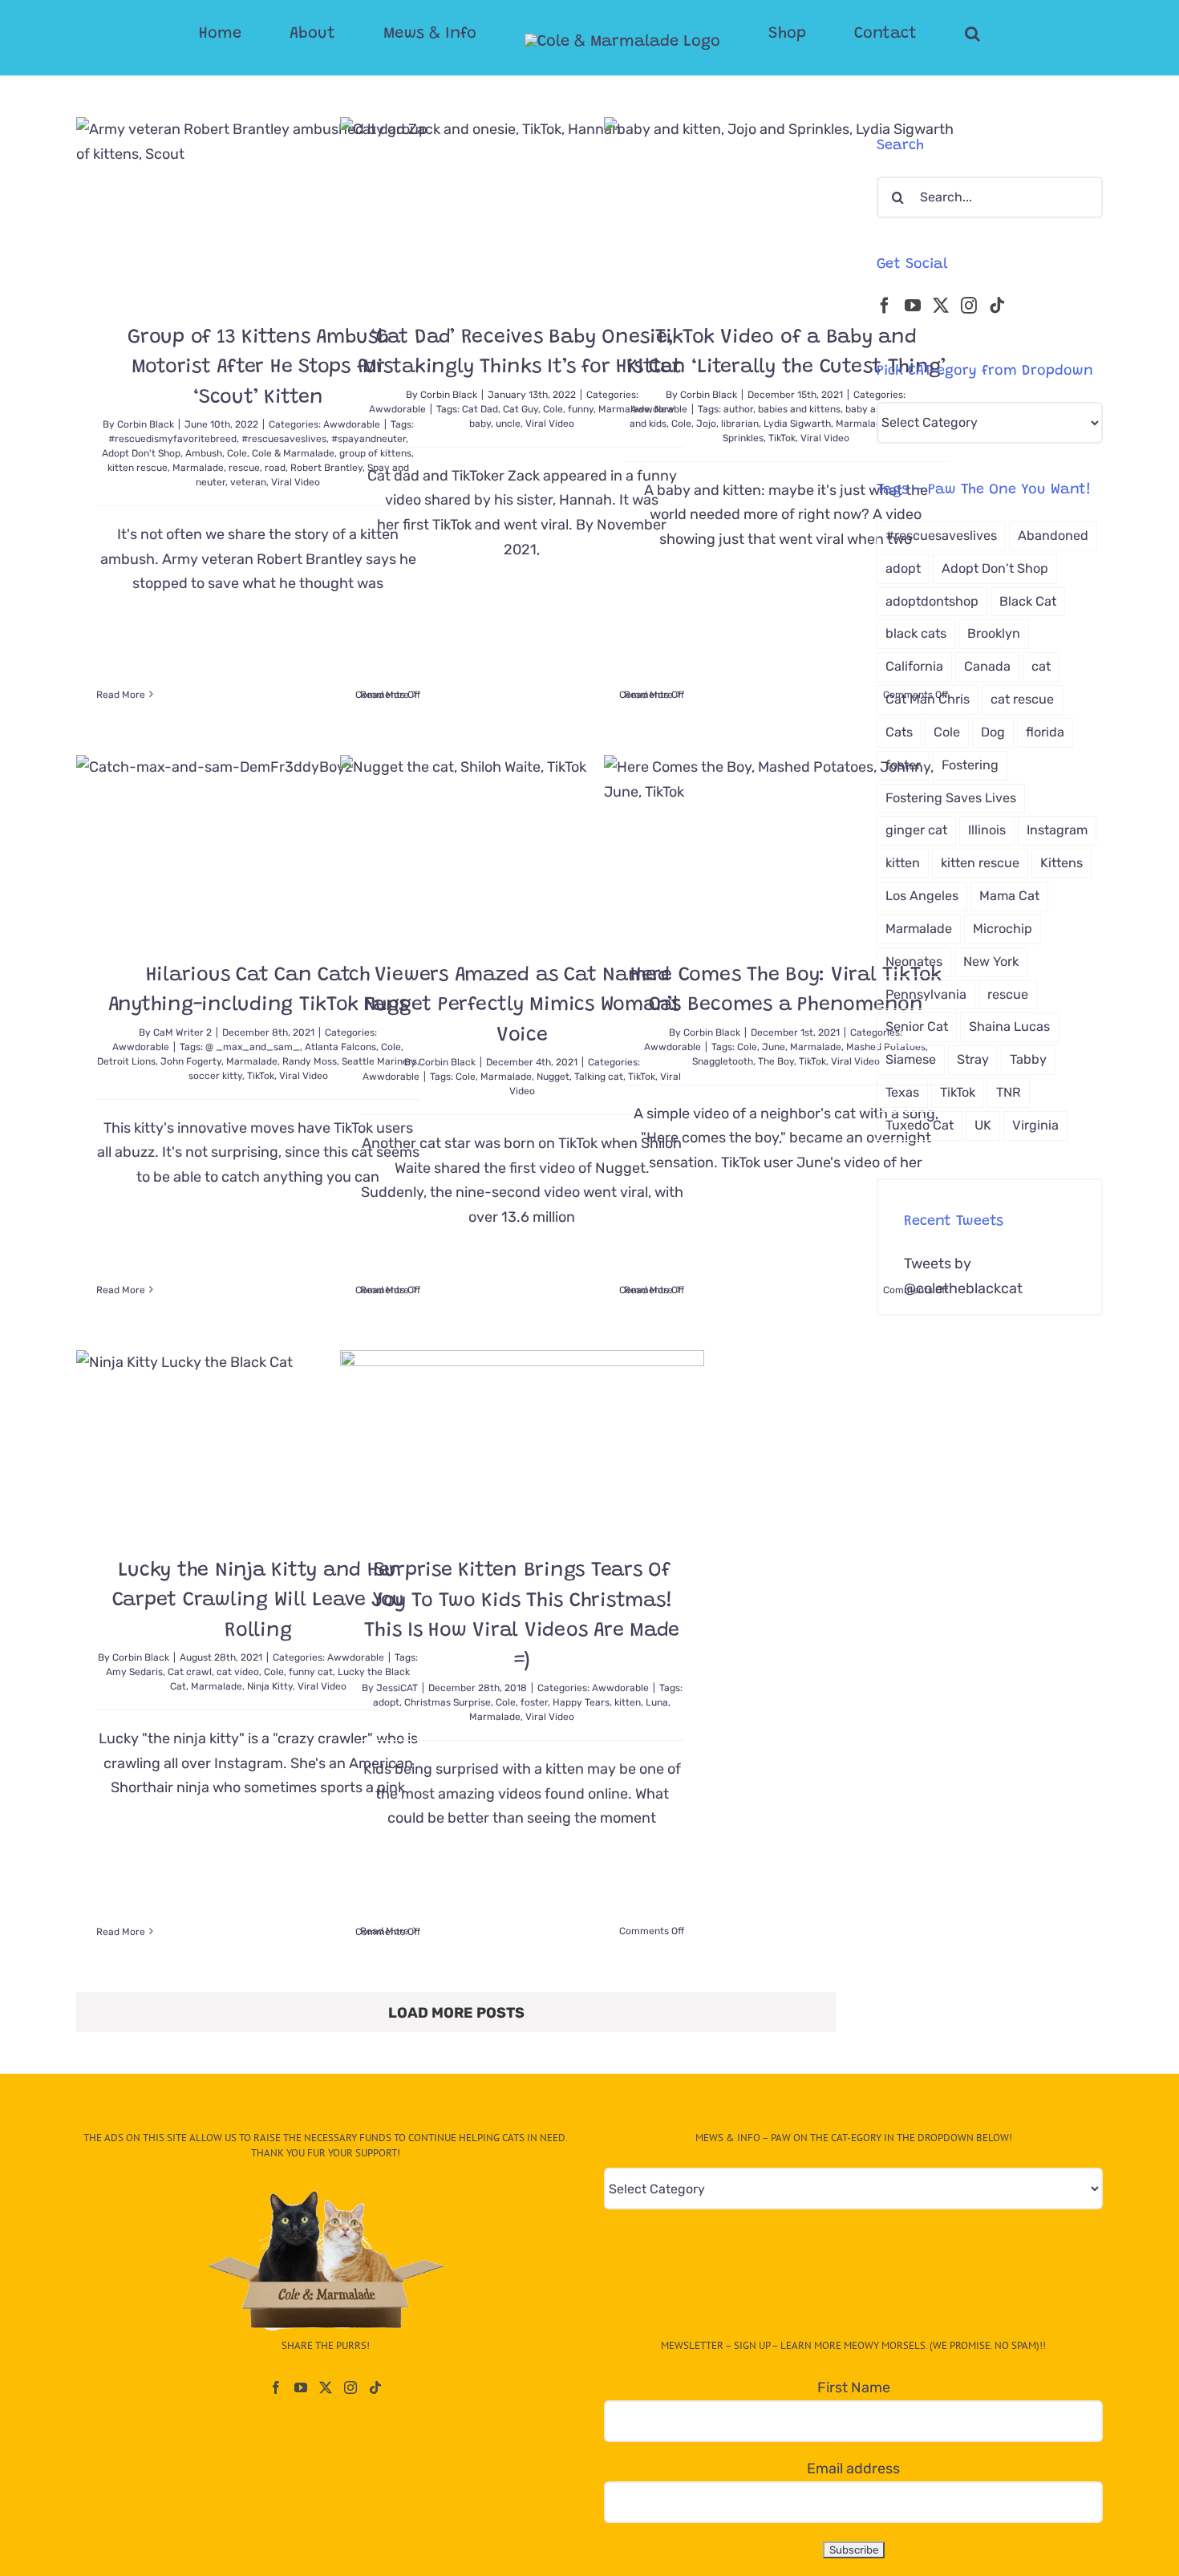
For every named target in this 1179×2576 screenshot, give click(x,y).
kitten (628, 1702)
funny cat (311, 1672)
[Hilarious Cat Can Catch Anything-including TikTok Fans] (258, 846)
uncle (508, 424)
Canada (987, 666)
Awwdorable (397, 409)
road (275, 468)
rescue (244, 468)
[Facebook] (885, 306)
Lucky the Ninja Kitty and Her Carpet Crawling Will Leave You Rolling (259, 1601)
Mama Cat (1009, 896)
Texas (902, 1092)
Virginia (1035, 1125)
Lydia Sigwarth (797, 424)
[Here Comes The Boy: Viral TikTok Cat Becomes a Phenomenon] (786, 846)
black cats (916, 633)
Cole (237, 453)
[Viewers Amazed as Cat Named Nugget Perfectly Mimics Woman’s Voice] (522, 846)
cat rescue (1022, 699)
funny (581, 409)
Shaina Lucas (1009, 1026)
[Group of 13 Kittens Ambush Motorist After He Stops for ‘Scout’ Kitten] (258, 208)
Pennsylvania (926, 994)
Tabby (1028, 1059)
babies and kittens (799, 409)
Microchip (1003, 929)
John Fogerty (191, 1061)
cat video (238, 1672)
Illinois (987, 830)
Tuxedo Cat (920, 1125)
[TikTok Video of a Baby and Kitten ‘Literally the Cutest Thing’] (786, 208)
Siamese (911, 1059)
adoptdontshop (932, 601)
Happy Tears (581, 1702)
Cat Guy (521, 409)
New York (991, 961)
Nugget (553, 1077)
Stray (973, 1059)
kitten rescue (138, 468)
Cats (899, 732)
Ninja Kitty (270, 1686)
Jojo (706, 424)
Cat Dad (480, 409)
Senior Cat (917, 1026)
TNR (1009, 1092)
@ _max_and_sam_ (253, 1047)
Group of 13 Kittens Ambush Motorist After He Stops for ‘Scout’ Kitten (258, 368)
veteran (248, 482)
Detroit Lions (126, 1061)
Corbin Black (146, 424)
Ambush (204, 453)
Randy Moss (310, 1061)
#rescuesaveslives (284, 439)
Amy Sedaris (134, 1672)
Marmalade (198, 468)
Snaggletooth (723, 1061)
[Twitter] (941, 306)
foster (534, 1702)
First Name (854, 2387)
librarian (740, 424)
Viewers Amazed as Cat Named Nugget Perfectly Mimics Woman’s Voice (522, 1006)
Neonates (914, 961)
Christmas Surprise (448, 1702)
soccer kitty (215, 1076)
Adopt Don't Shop (141, 453)
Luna (657, 1702)
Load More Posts (456, 2013)
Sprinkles (743, 438)
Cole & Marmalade (293, 453)
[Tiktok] (997, 306)
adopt (386, 1702)
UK (983, 1125)
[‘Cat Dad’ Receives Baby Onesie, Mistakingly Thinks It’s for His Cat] (522, 208)
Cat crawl (190, 1672)
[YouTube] (913, 306)
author (738, 409)
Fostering (970, 765)
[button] (908, 34)
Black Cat (1028, 601)
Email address (853, 2468)
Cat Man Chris (928, 699)
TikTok (782, 438)
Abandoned (1053, 535)
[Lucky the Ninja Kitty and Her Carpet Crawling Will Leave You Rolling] (258, 1441)
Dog (993, 732)
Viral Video (296, 482)
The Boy (776, 1061)
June (774, 1047)
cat (1041, 666)
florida (1045, 732)
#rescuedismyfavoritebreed (172, 439)
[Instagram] (969, 306)
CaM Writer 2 (182, 1032)
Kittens (1062, 863)
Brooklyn (994, 633)
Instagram (1057, 830)
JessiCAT (397, 1688)
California (914, 666)
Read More (121, 695)
